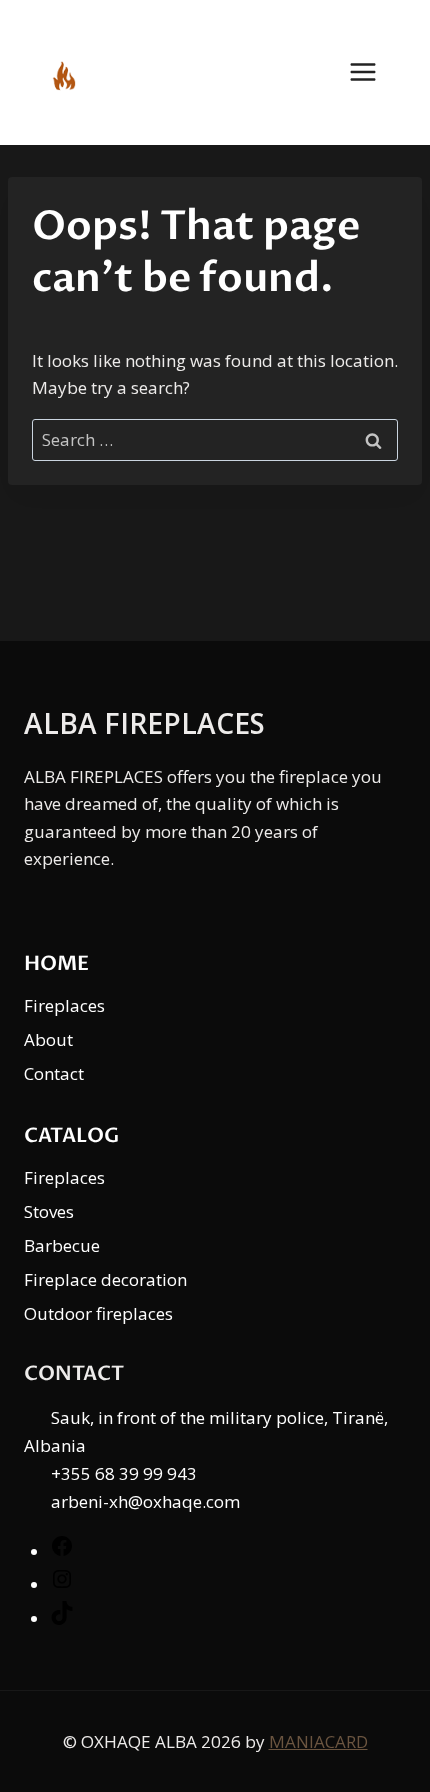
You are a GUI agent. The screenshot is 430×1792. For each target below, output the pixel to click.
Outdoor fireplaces (98, 1313)
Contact (54, 1073)
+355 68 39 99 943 (124, 1473)
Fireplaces (64, 1005)
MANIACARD (318, 1741)
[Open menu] (373, 72)
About (48, 1039)
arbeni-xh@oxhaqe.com (145, 1501)
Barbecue (62, 1245)
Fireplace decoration (105, 1279)
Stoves (49, 1211)
